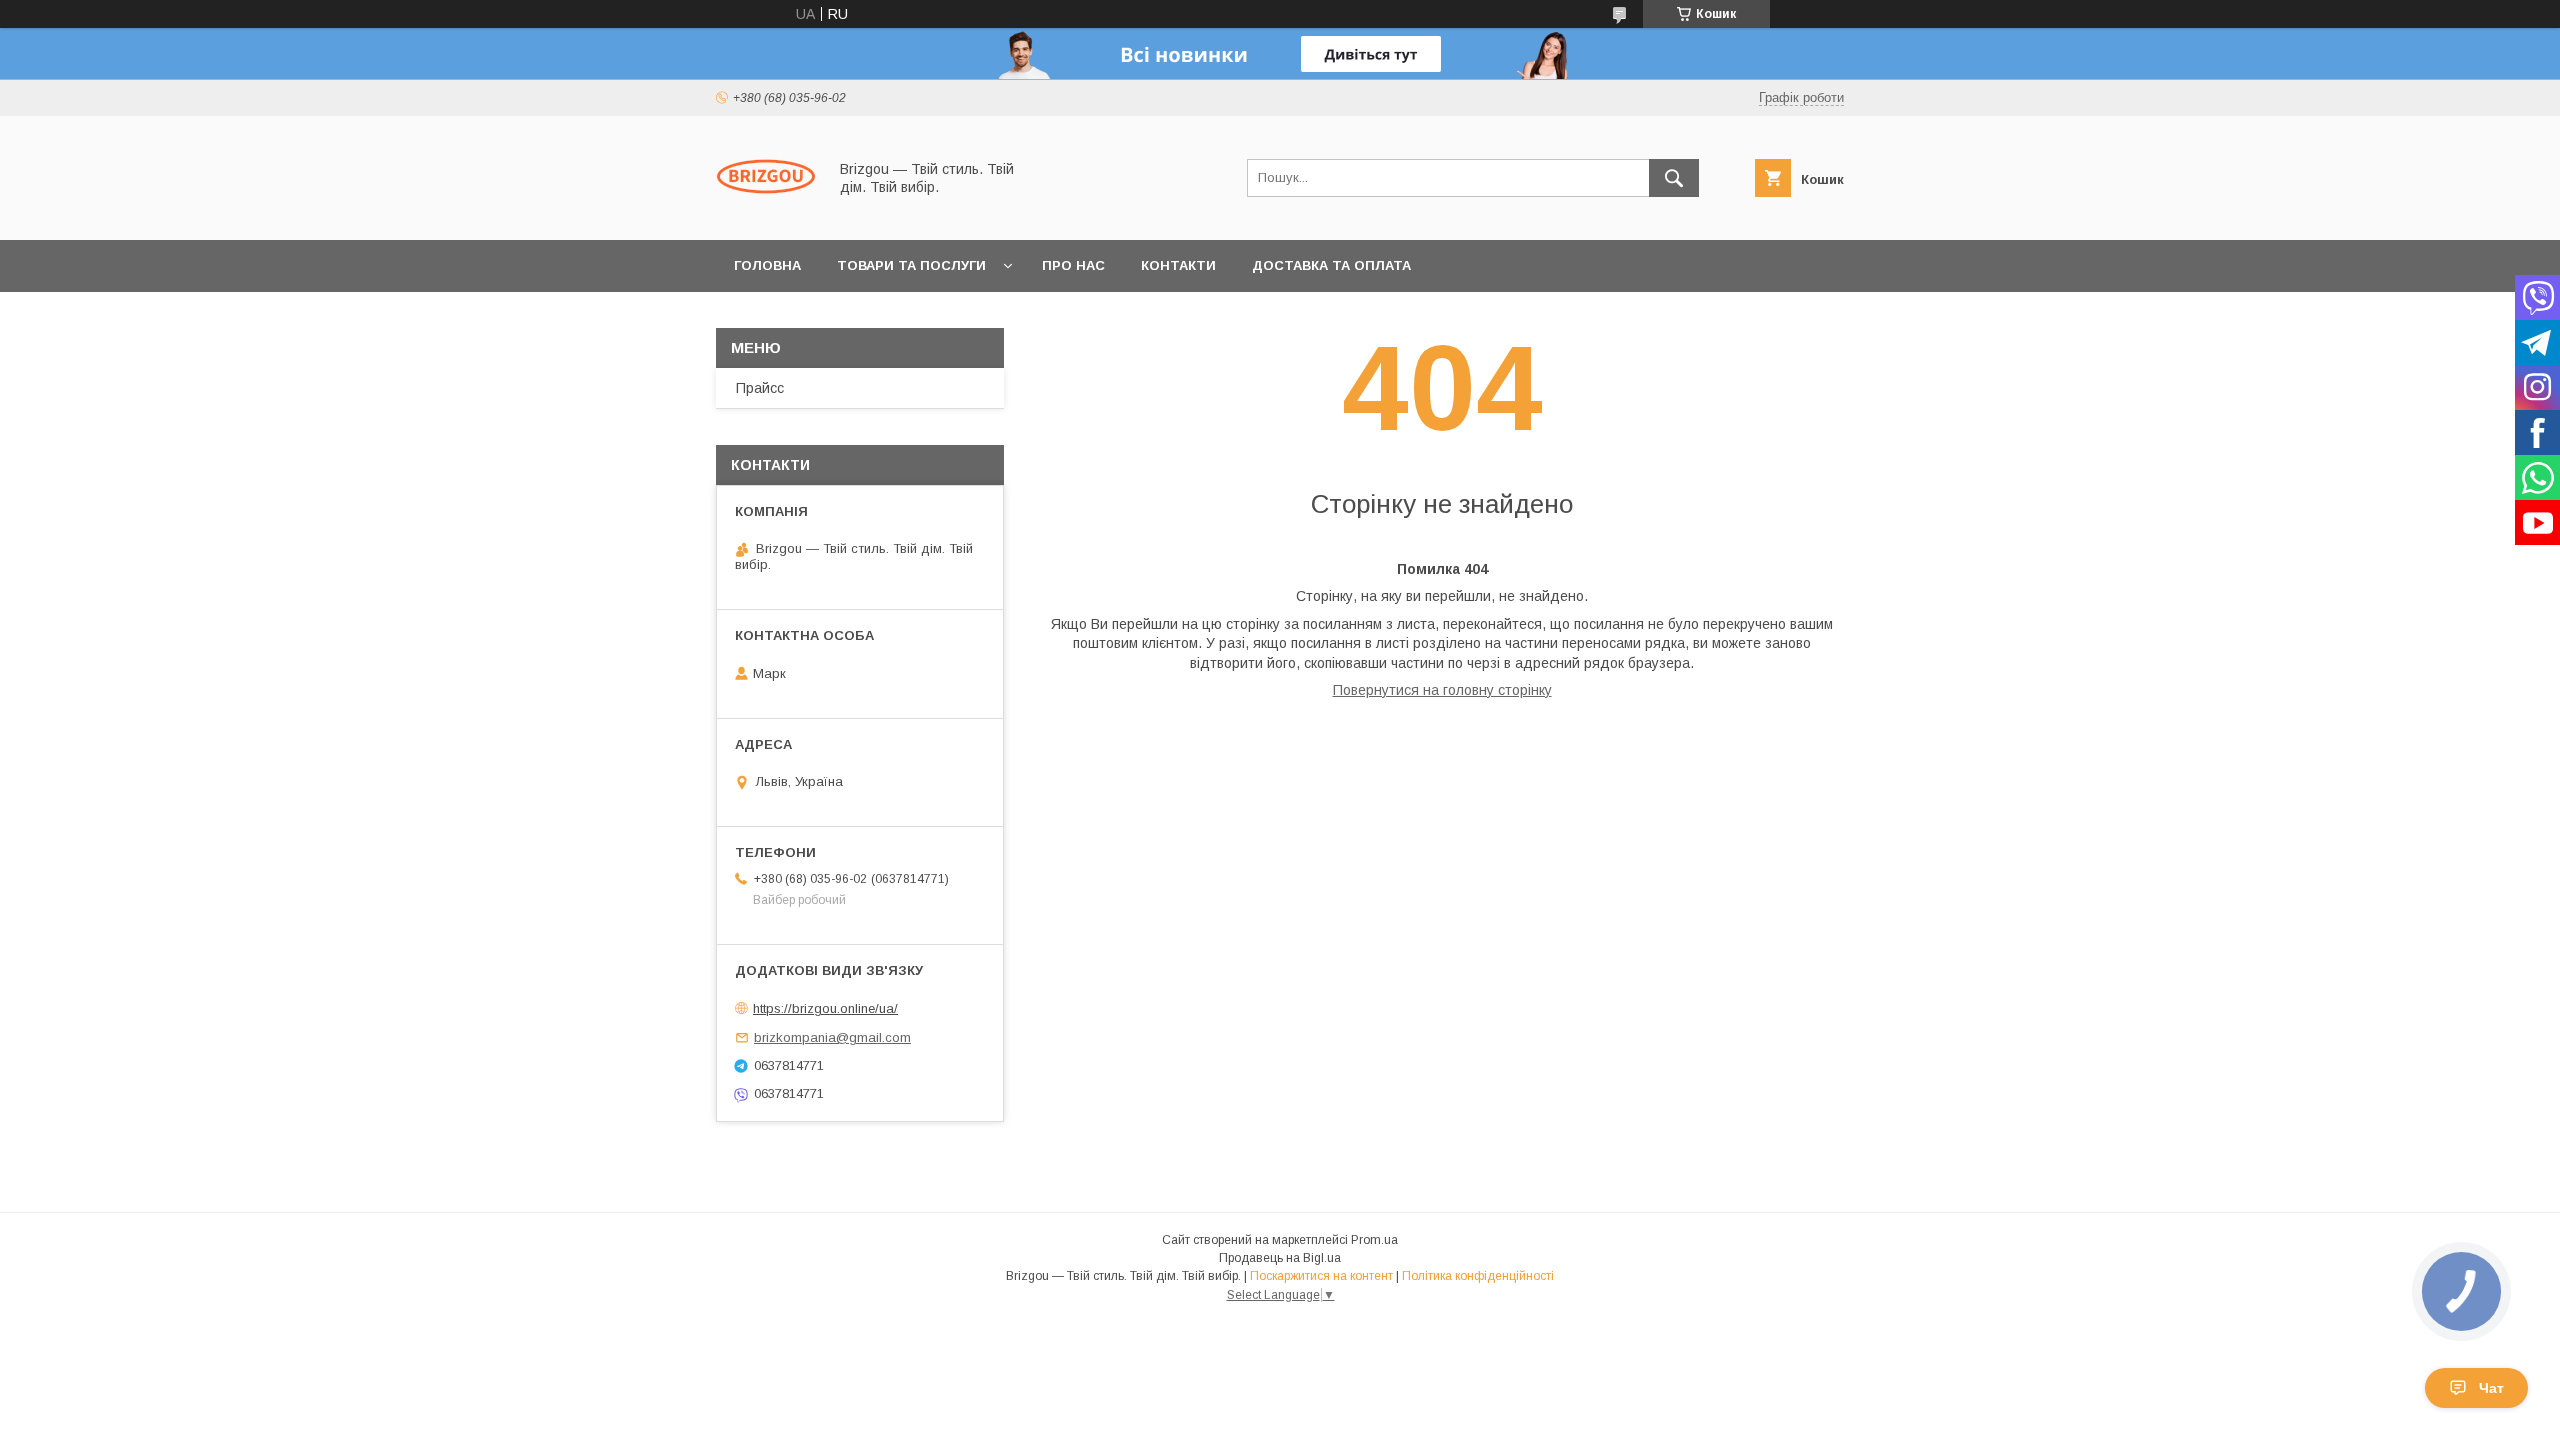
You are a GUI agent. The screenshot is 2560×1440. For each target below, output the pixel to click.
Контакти (1178, 265)
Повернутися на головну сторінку (1442, 690)
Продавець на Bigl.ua (1280, 1258)
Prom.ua (1374, 1240)
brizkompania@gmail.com (832, 1037)
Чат (2491, 1388)
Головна (767, 265)
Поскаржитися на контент (1321, 1276)
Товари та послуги (911, 265)
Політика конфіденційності (1478, 1276)
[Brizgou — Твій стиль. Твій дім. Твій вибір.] (766, 214)
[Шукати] (1674, 178)
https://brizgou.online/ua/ (825, 1008)
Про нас (1073, 265)
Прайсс (760, 388)
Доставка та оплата (1331, 265)
